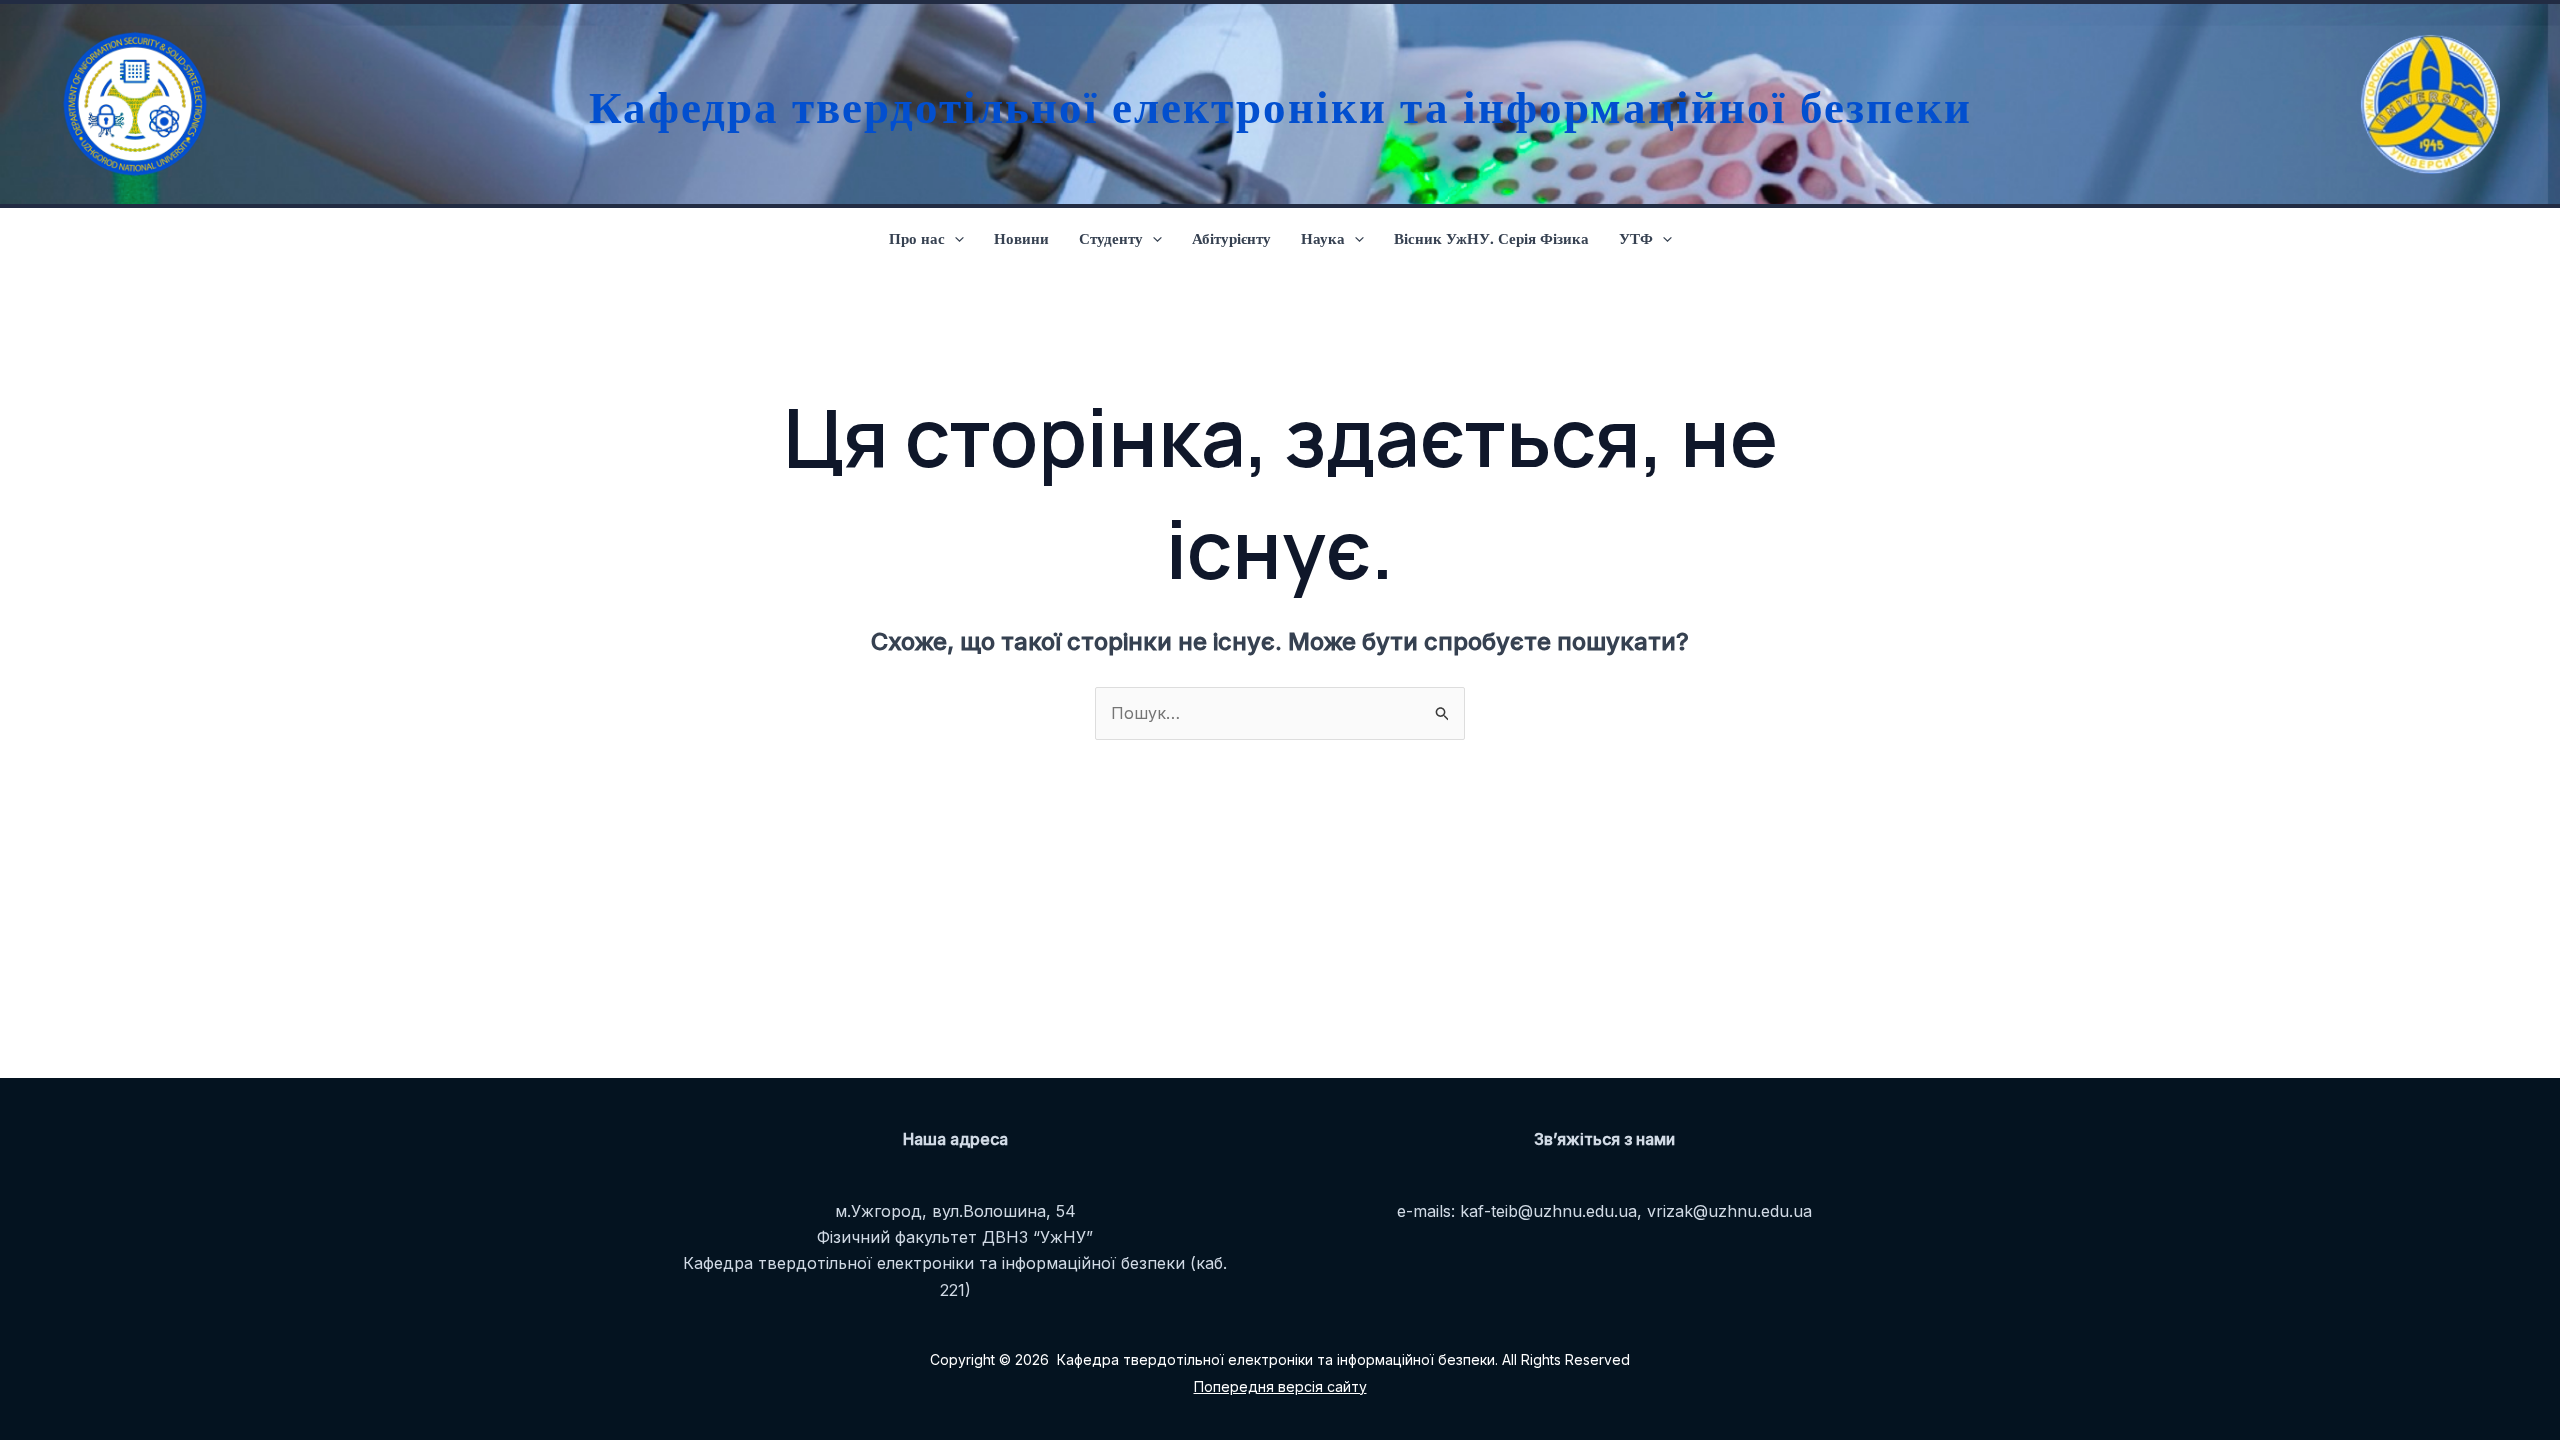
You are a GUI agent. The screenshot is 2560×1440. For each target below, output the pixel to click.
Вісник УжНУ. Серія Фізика (1491, 238)
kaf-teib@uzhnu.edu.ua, (1551, 1211)
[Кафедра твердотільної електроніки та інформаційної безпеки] (130, 104)
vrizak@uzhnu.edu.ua (1729, 1211)
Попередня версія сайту (1280, 1386)
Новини (1021, 238)
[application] (954, 238)
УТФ (1636, 238)
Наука (1323, 238)
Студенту (1111, 238)
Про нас (917, 238)
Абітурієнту (1231, 238)
